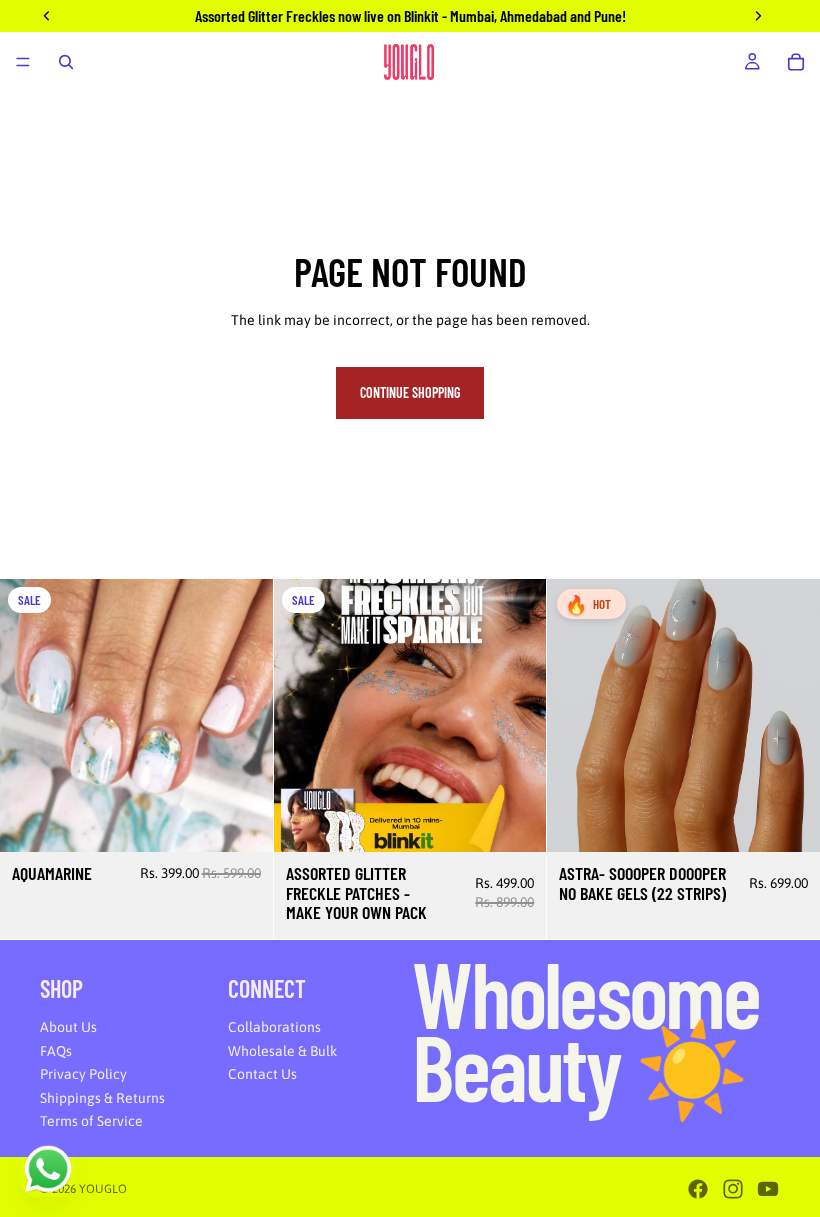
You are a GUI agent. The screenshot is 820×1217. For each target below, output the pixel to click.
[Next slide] (243, 715)
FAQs (56, 1051)
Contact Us (262, 1074)
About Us (68, 1027)
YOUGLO (103, 1189)
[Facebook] (698, 1189)
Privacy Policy (83, 1074)
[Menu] (23, 62)
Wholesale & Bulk (282, 1051)
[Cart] (796, 62)
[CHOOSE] (516, 821)
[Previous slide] (30, 715)
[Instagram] (733, 1189)
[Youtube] (768, 1189)
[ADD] (242, 821)
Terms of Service (91, 1122)
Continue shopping (410, 392)
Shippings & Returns (102, 1098)
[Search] (66, 62)
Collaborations (274, 1027)
